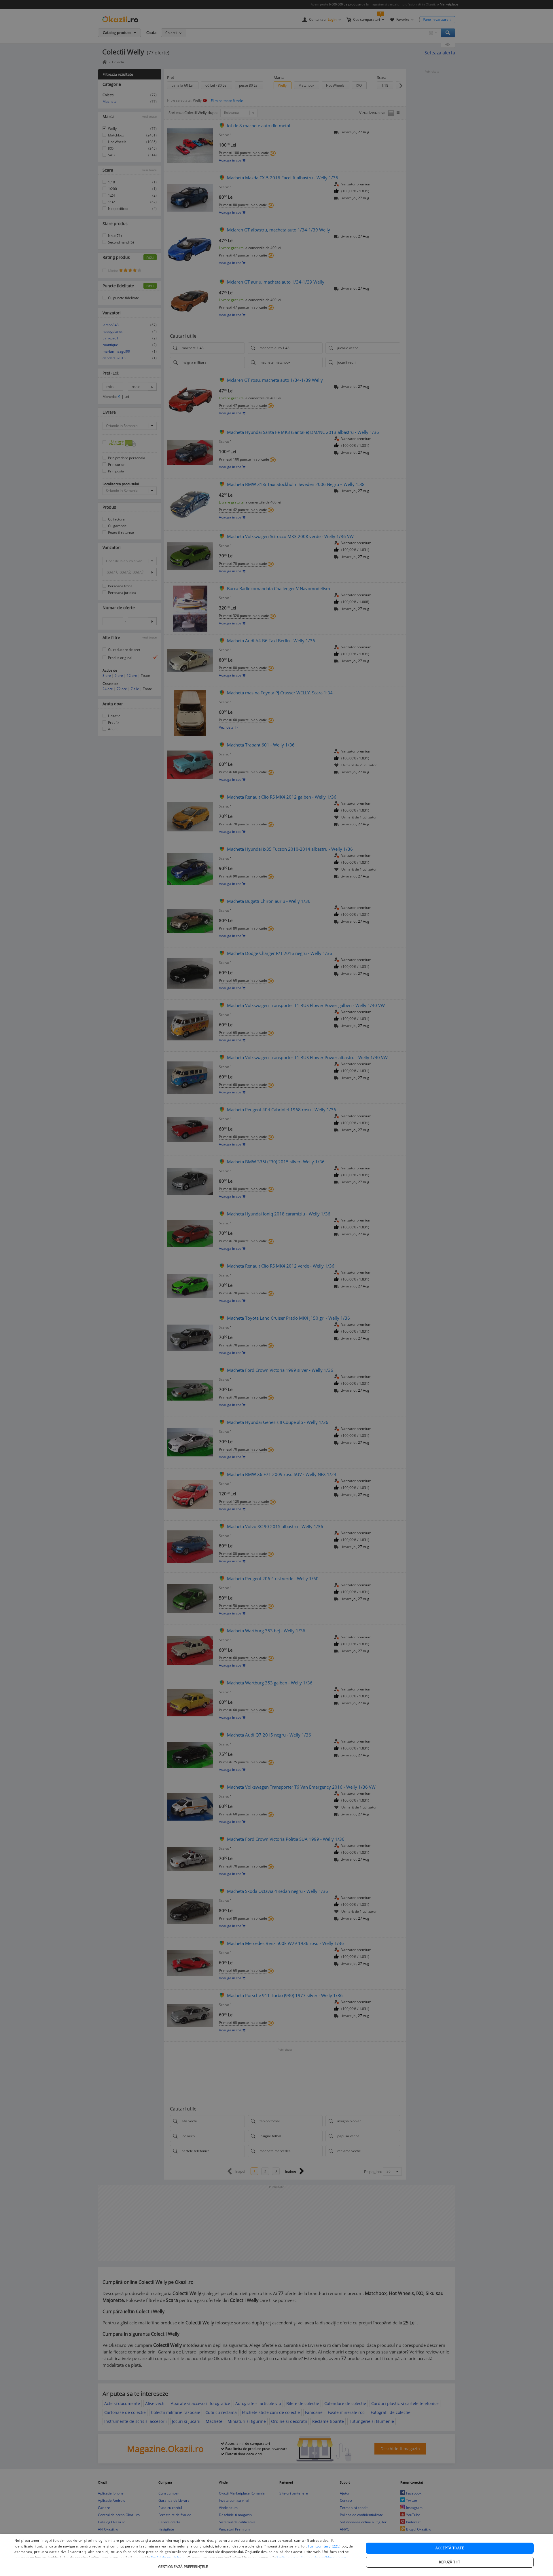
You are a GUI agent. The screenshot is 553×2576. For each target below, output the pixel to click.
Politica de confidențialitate (323, 2557)
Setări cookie (287, 2557)
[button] (184, 2564)
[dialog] (276, 2555)
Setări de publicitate (168, 2557)
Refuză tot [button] (450, 2562)
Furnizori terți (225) (324, 2546)
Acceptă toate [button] (450, 2548)
